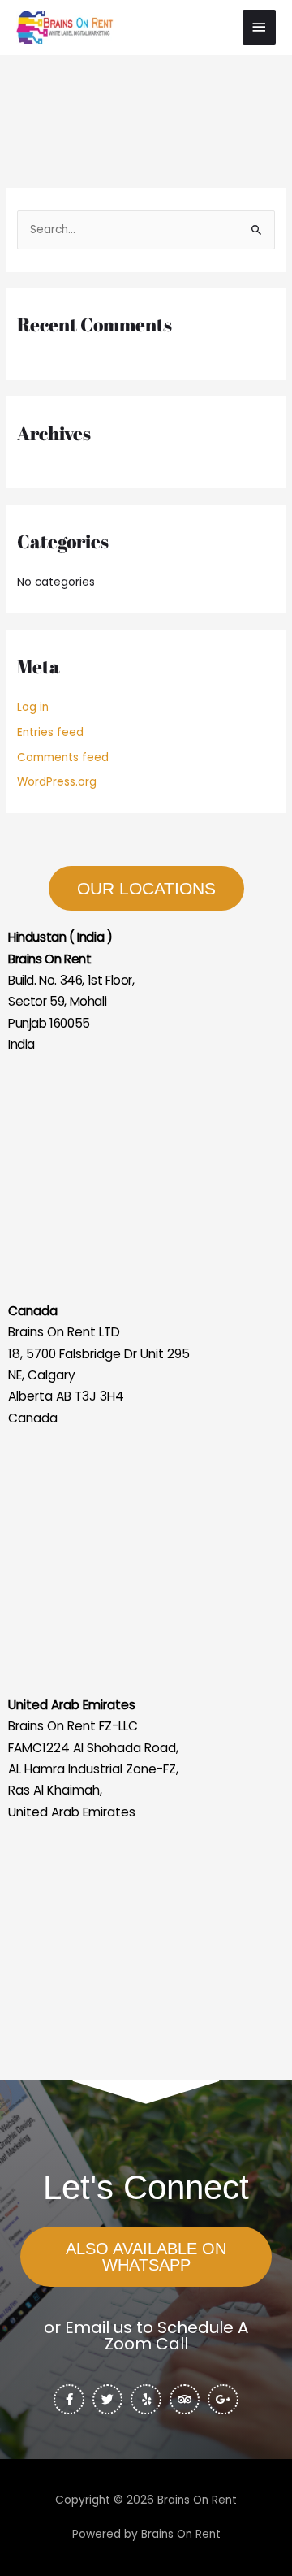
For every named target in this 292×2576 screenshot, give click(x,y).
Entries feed (50, 732)
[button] (146, 2257)
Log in (33, 707)
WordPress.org (57, 782)
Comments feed (63, 758)
